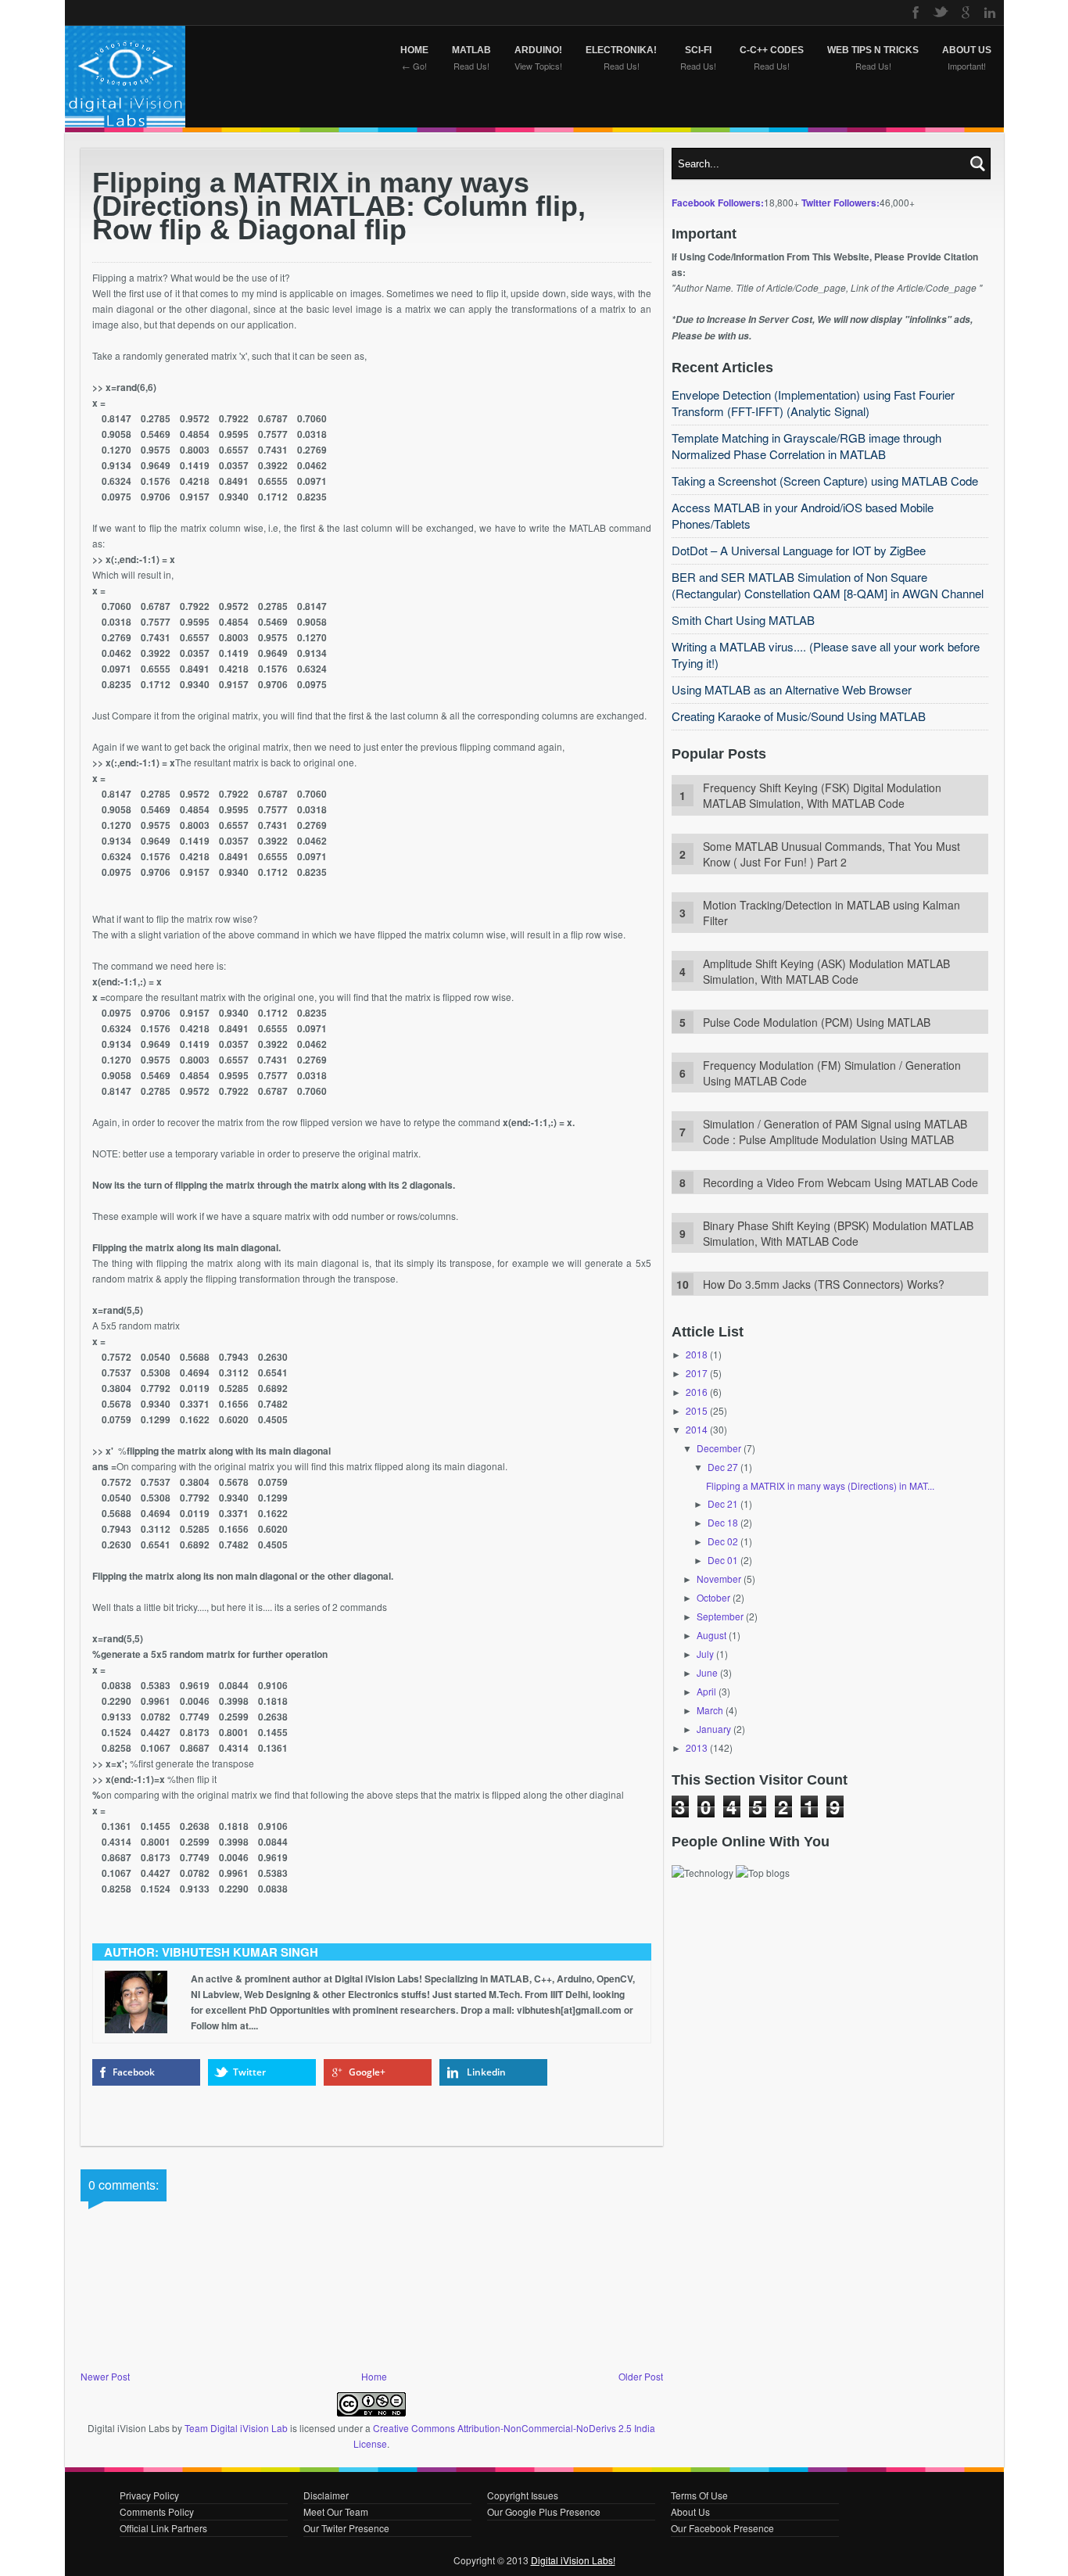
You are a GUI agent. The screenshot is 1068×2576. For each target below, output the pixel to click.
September (720, 1616)
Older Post (641, 2376)
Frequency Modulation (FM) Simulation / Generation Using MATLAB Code (832, 1073)
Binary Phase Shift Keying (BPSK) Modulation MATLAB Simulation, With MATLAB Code (838, 1233)
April (706, 1691)
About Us (690, 2511)
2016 (697, 1392)
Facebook (134, 2072)
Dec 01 (723, 1560)
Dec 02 (723, 1541)
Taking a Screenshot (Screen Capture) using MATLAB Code (825, 481)
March (710, 1710)
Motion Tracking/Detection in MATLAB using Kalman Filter (831, 913)
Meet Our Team (336, 2511)
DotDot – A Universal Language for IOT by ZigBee (799, 550)
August (711, 1635)
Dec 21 (723, 1503)
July (705, 1654)
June (707, 1672)
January (714, 1729)
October (713, 1597)
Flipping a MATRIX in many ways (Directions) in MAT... (820, 1485)
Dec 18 (723, 1522)
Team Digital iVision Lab (236, 2428)
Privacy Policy (149, 2495)
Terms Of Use (699, 2495)
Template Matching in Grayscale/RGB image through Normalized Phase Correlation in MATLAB (806, 446)
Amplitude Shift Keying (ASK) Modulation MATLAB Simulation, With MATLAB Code (826, 971)
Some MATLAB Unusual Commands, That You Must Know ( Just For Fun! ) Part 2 (831, 854)
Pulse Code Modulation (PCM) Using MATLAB (817, 1022)
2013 (697, 1747)
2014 (697, 1429)
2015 (697, 1410)
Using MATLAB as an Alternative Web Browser (792, 689)
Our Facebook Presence (722, 2528)
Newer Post (105, 2376)
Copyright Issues (523, 2495)
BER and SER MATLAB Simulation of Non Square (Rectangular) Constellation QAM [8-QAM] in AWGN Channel (828, 585)
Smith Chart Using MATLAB (743, 620)
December (719, 1448)
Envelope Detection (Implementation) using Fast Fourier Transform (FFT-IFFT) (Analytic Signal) (813, 403)
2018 (697, 1354)
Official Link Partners (163, 2528)
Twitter (249, 2072)
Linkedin (486, 2072)
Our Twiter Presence (346, 2528)
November (719, 1579)
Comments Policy (157, 2511)
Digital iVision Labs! (573, 2560)
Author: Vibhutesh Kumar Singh (211, 1952)
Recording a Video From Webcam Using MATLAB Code (840, 1182)
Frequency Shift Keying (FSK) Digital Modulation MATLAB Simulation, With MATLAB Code (822, 795)
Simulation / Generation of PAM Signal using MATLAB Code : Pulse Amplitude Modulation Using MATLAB (835, 1132)
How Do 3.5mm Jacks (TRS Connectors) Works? (824, 1284)
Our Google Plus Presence (544, 2511)
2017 (697, 1373)
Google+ (367, 2072)
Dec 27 (723, 1467)
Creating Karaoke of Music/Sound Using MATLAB (799, 716)
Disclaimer (326, 2495)
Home (374, 2376)
